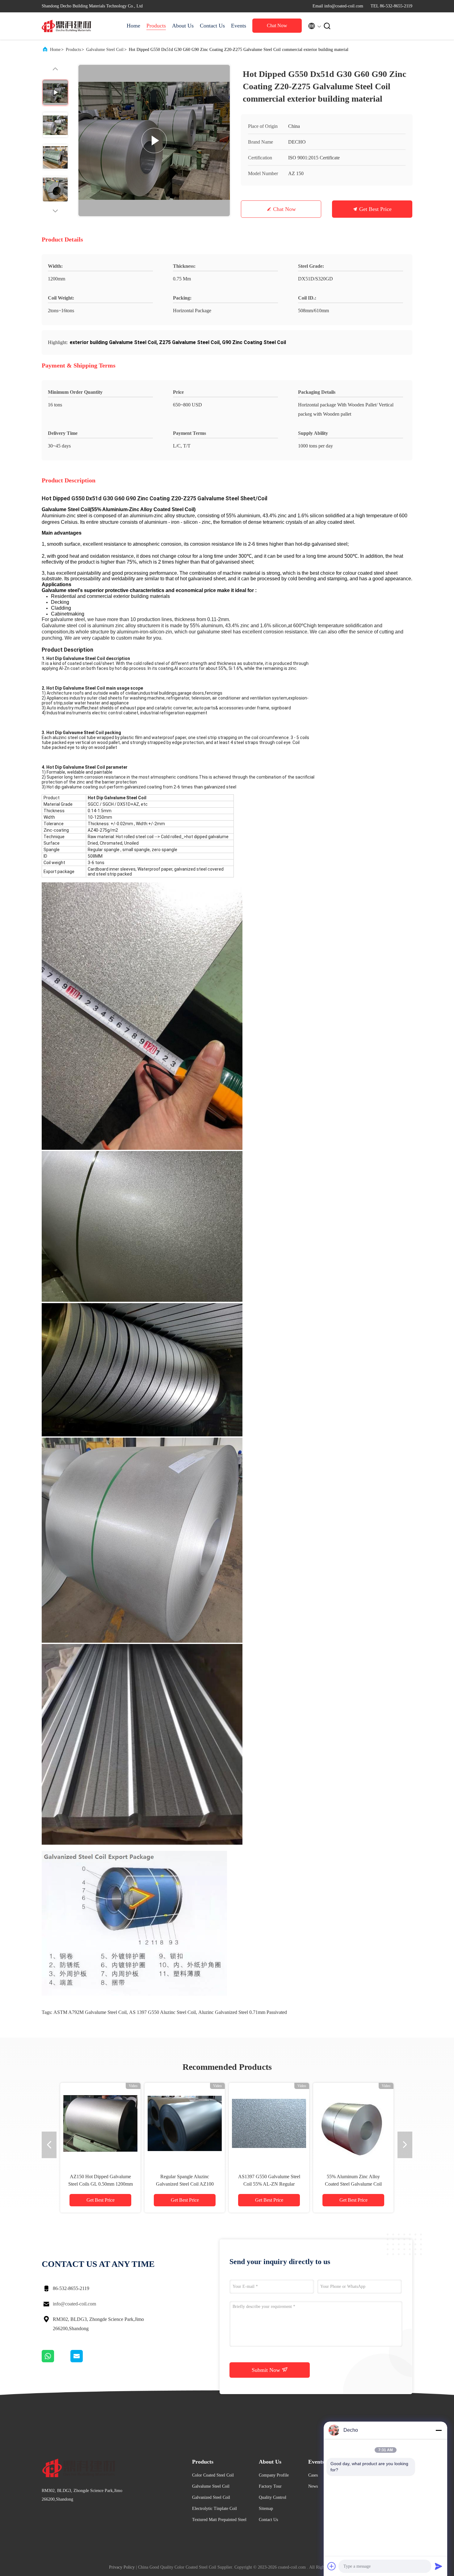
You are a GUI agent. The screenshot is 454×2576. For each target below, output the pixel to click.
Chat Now (277, 25)
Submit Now (267, 2370)
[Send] (439, 2566)
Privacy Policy (122, 2567)
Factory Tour (270, 2486)
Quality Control (273, 2497)
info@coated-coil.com (74, 2304)
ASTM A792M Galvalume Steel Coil (90, 2012)
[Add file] (332, 2566)
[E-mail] (84, 2361)
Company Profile (274, 2475)
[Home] (66, 26)
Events (239, 26)
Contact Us (212, 26)
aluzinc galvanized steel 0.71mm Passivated (243, 2012)
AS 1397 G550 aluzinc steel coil (162, 2012)
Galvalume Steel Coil (105, 50)
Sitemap (266, 2509)
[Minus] (439, 2430)
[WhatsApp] (56, 2361)
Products (156, 26)
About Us (183, 26)
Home (133, 26)
